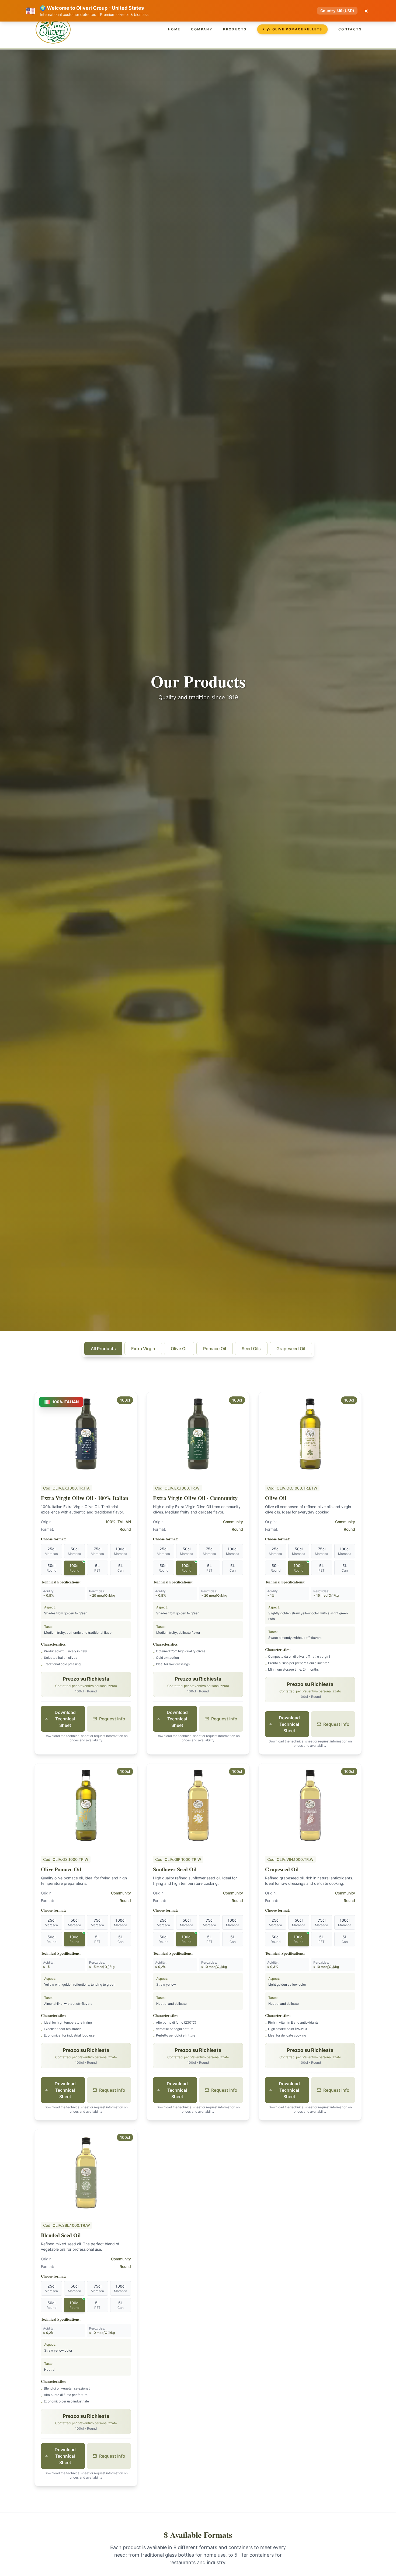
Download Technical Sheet (65, 1719)
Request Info (112, 1719)
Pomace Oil (215, 1349)
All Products (103, 1349)
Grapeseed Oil (291, 1349)
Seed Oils (251, 1349)
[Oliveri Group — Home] (53, 29)
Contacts (350, 29)
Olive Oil (179, 1349)
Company (202, 29)
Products (235, 29)
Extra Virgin (143, 1349)
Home (174, 29)
